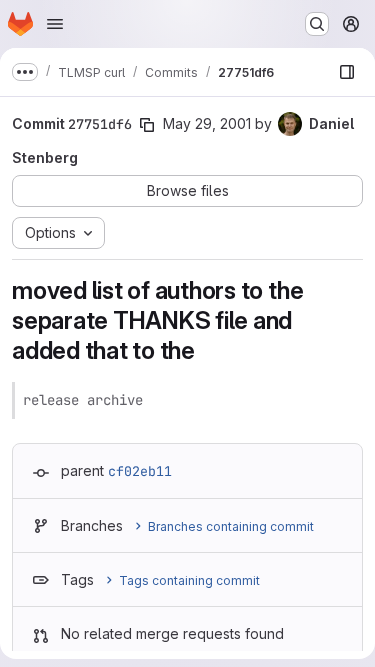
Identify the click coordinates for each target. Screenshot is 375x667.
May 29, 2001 (207, 123)
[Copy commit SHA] (147, 125)
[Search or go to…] (317, 24)
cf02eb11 (140, 471)
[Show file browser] (347, 72)
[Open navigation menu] (55, 24)
